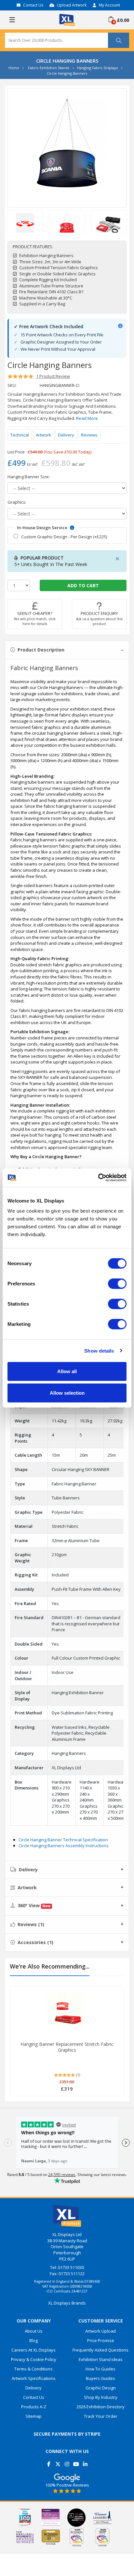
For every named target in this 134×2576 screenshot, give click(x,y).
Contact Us (33, 5)
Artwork (43, 435)
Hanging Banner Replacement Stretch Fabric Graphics (67, 2047)
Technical (20, 435)
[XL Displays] (67, 19)
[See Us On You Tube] (76, 2462)
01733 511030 (71, 2267)
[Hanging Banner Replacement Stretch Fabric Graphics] (67, 2012)
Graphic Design (101, 2388)
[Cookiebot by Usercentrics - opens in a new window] (98, 1178)
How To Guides (100, 2369)
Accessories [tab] (35, 1942)
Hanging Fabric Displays (97, 68)
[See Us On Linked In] (85, 2462)
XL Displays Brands (67, 2303)
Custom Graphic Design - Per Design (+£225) (64, 537)
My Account (109, 5)
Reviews (89, 435)
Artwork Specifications (34, 2378)
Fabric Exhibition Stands (49, 68)
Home (14, 68)
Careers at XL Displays (33, 2350)
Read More (87, 418)
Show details (99, 1350)
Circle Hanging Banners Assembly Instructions (64, 1846)
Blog (33, 2340)
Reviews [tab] (31, 1924)
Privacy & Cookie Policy (34, 2359)
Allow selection (67, 1393)
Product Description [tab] (41, 650)
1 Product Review (53, 376)
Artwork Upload (100, 2331)
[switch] (117, 1284)
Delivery (66, 435)
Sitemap (33, 2416)
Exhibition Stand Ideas (101, 2359)
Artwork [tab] (27, 1887)
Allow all (67, 1371)
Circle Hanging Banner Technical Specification (63, 1840)
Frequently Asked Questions (100, 2350)
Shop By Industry (101, 2397)
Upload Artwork (72, 5)
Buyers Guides (100, 2378)
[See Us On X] (58, 2462)
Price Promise (101, 2340)
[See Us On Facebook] (49, 2462)
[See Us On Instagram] (67, 2462)
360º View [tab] (34, 1905)
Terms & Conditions (33, 2369)
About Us (34, 2331)
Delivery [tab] (28, 1870)
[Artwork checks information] (120, 326)
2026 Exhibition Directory (100, 2407)
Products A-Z (34, 2407)
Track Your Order (101, 2416)
